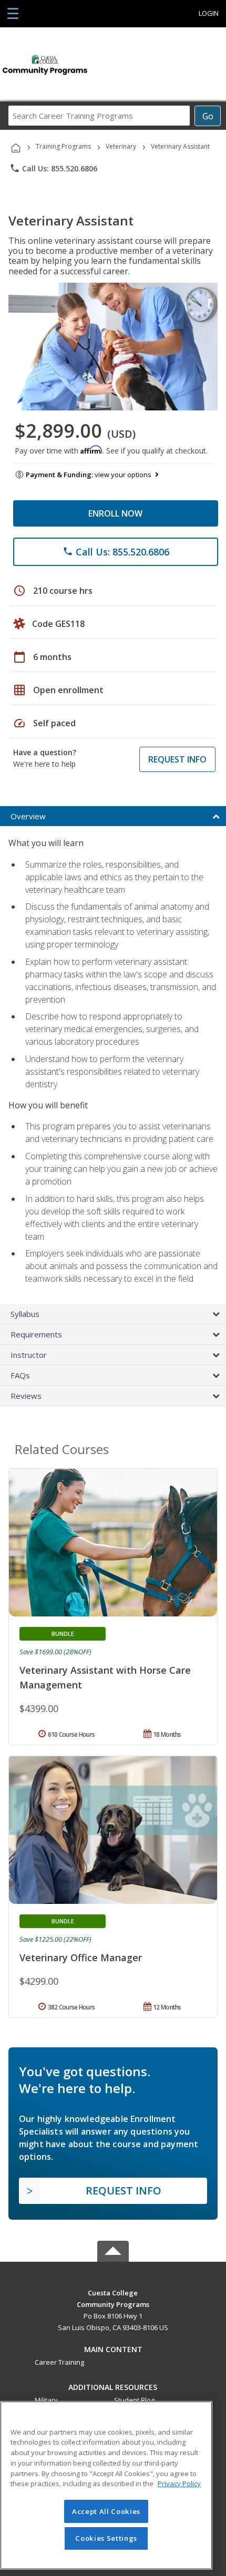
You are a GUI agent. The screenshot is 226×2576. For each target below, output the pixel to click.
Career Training (59, 2362)
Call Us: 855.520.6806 (53, 168)
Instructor (29, 1355)
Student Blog (134, 2400)
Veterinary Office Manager (81, 1957)
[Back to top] (113, 2292)
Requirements (36, 1334)
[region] (106, 2485)
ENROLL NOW (115, 513)
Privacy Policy (179, 2484)
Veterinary (121, 146)
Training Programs (63, 146)
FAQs (20, 1375)
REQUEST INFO (177, 759)
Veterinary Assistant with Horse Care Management (105, 1677)
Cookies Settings (106, 2538)
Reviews (26, 1396)
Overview (28, 816)
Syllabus (25, 1314)
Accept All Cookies (106, 2511)
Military (46, 2400)
